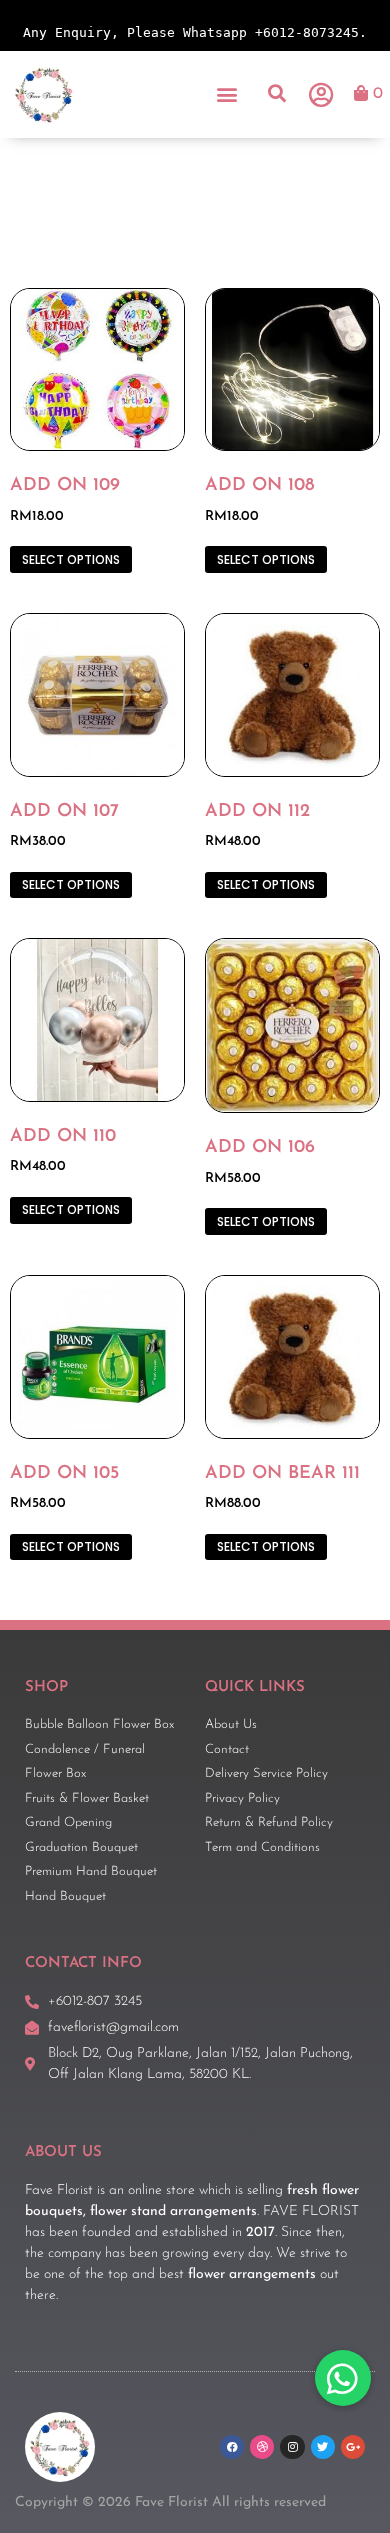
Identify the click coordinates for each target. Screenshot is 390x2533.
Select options (71, 559)
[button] (227, 94)
